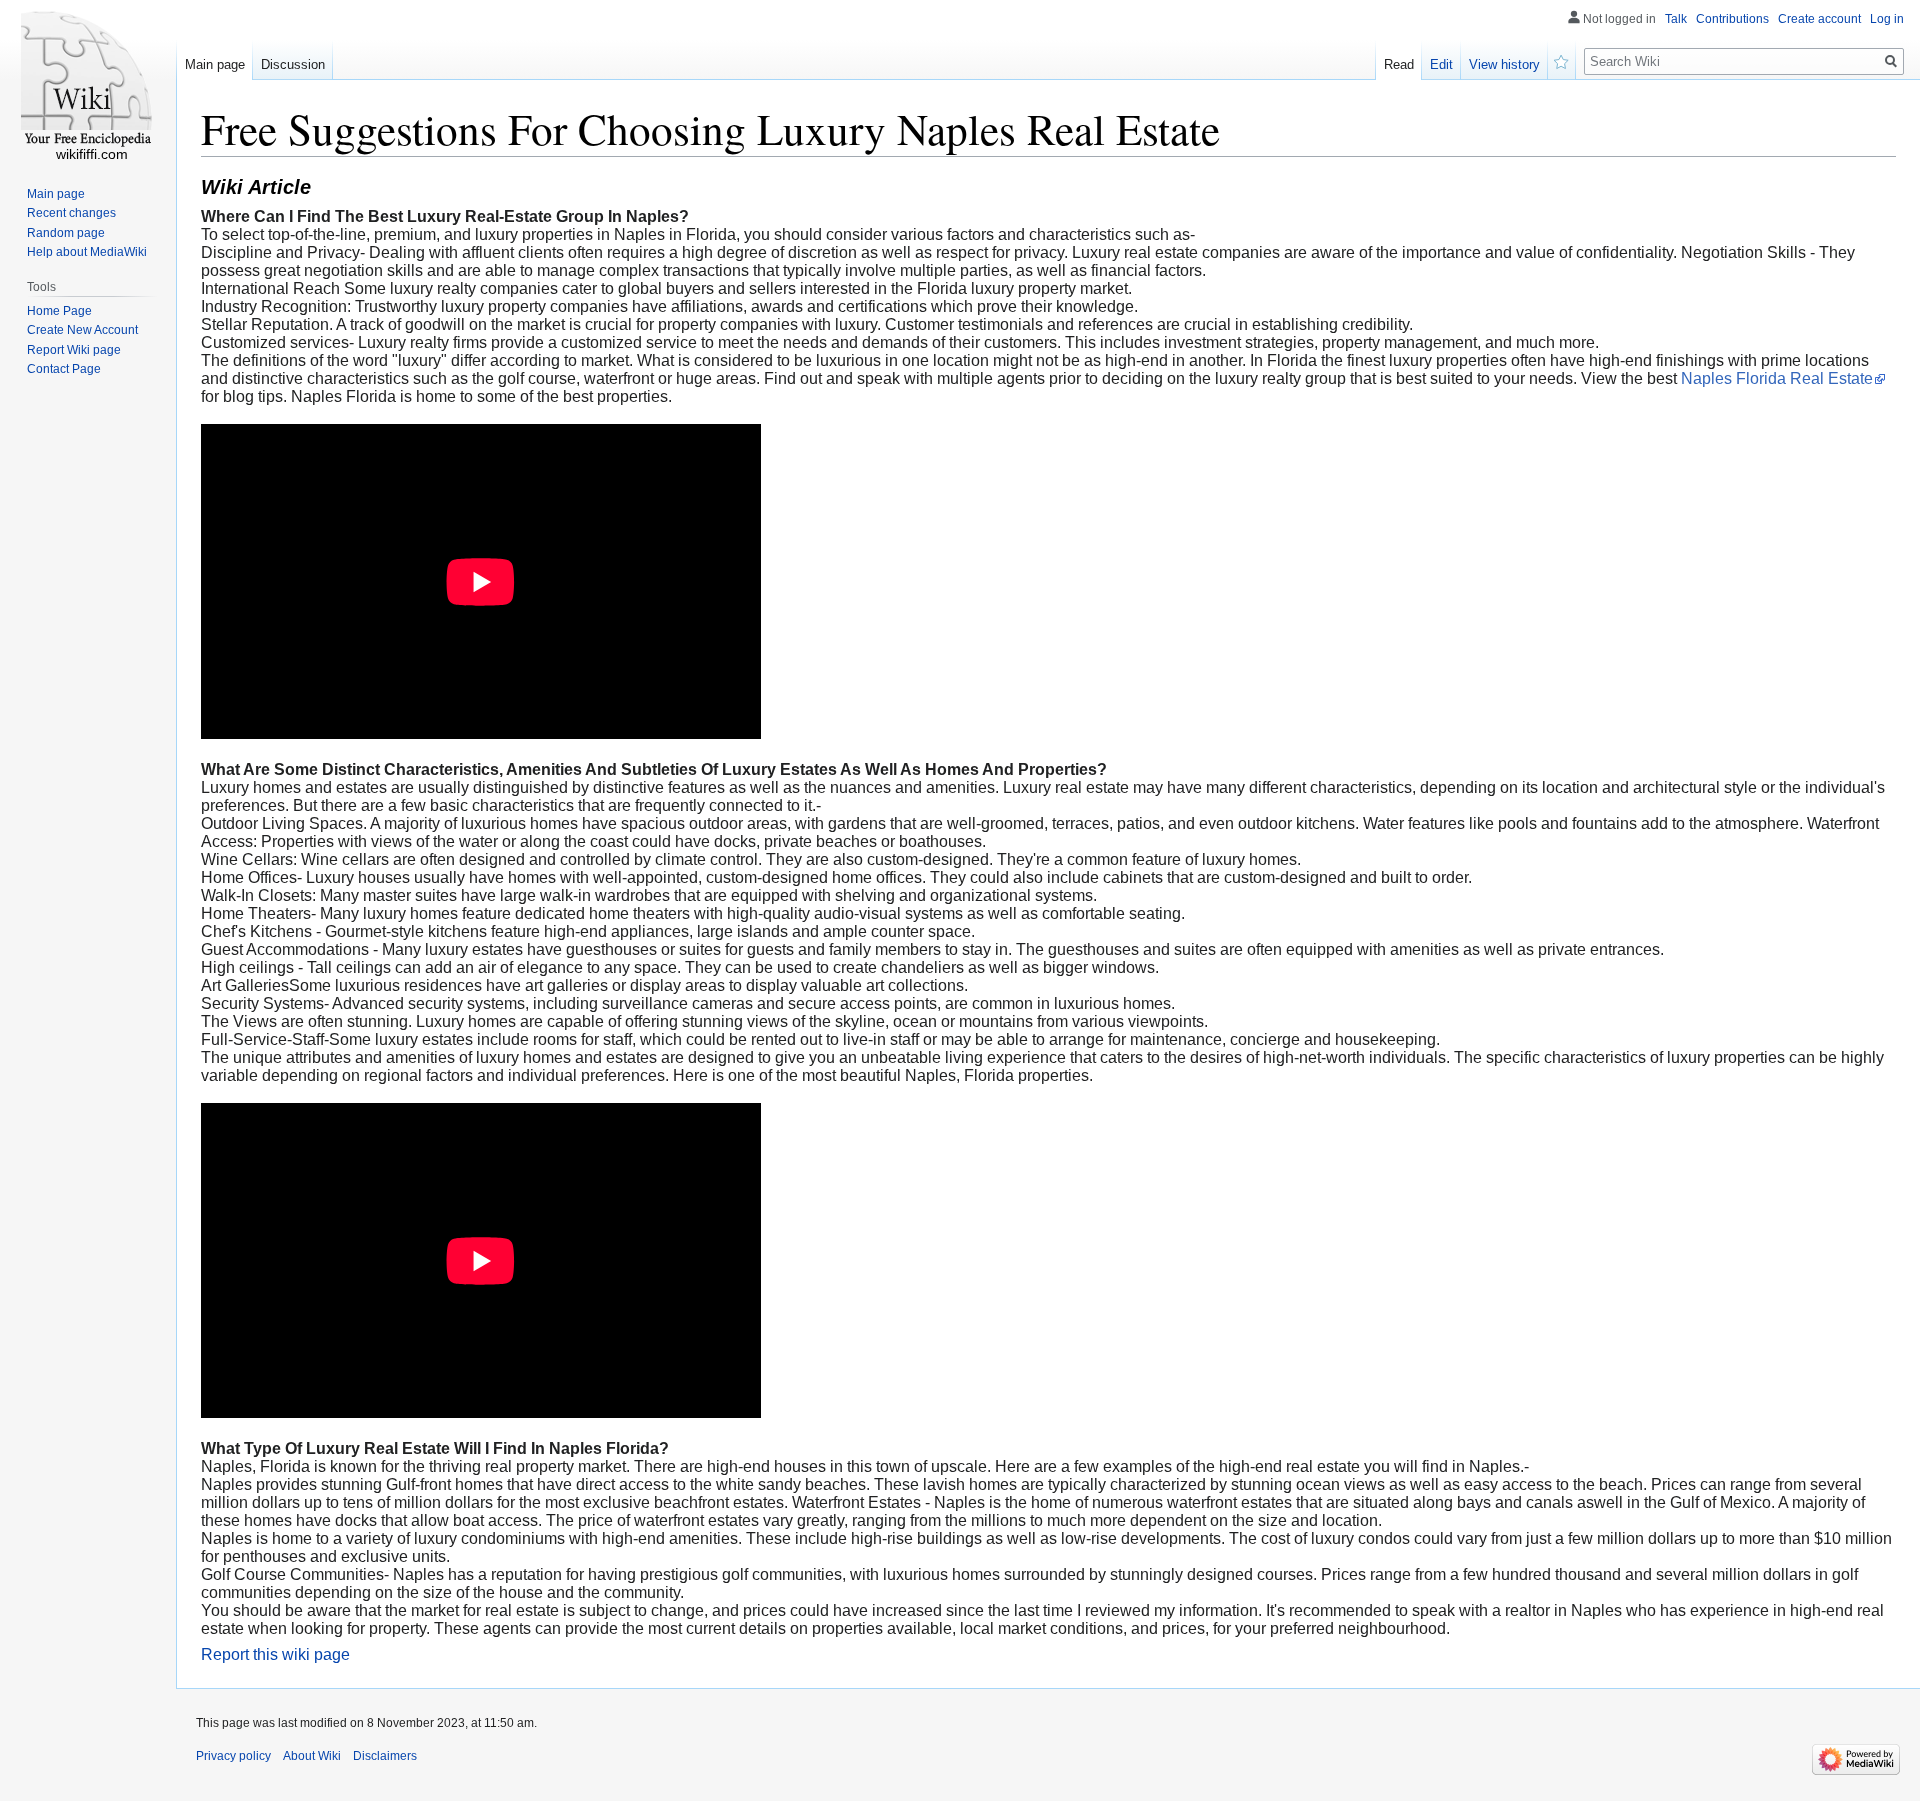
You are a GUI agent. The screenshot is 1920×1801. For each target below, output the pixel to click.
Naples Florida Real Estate (1777, 378)
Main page (215, 64)
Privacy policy (233, 1756)
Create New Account (82, 330)
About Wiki (312, 1756)
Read (1399, 64)
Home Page (59, 311)
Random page (66, 233)
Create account (1819, 19)
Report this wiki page (275, 1654)
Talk (1676, 19)
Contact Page (64, 369)
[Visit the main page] (88, 80)
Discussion (293, 64)
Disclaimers (385, 1756)
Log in (1887, 19)
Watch (1562, 60)
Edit (1441, 64)
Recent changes (71, 213)
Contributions (1732, 19)
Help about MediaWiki (87, 252)
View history (1504, 64)
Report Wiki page (74, 350)
